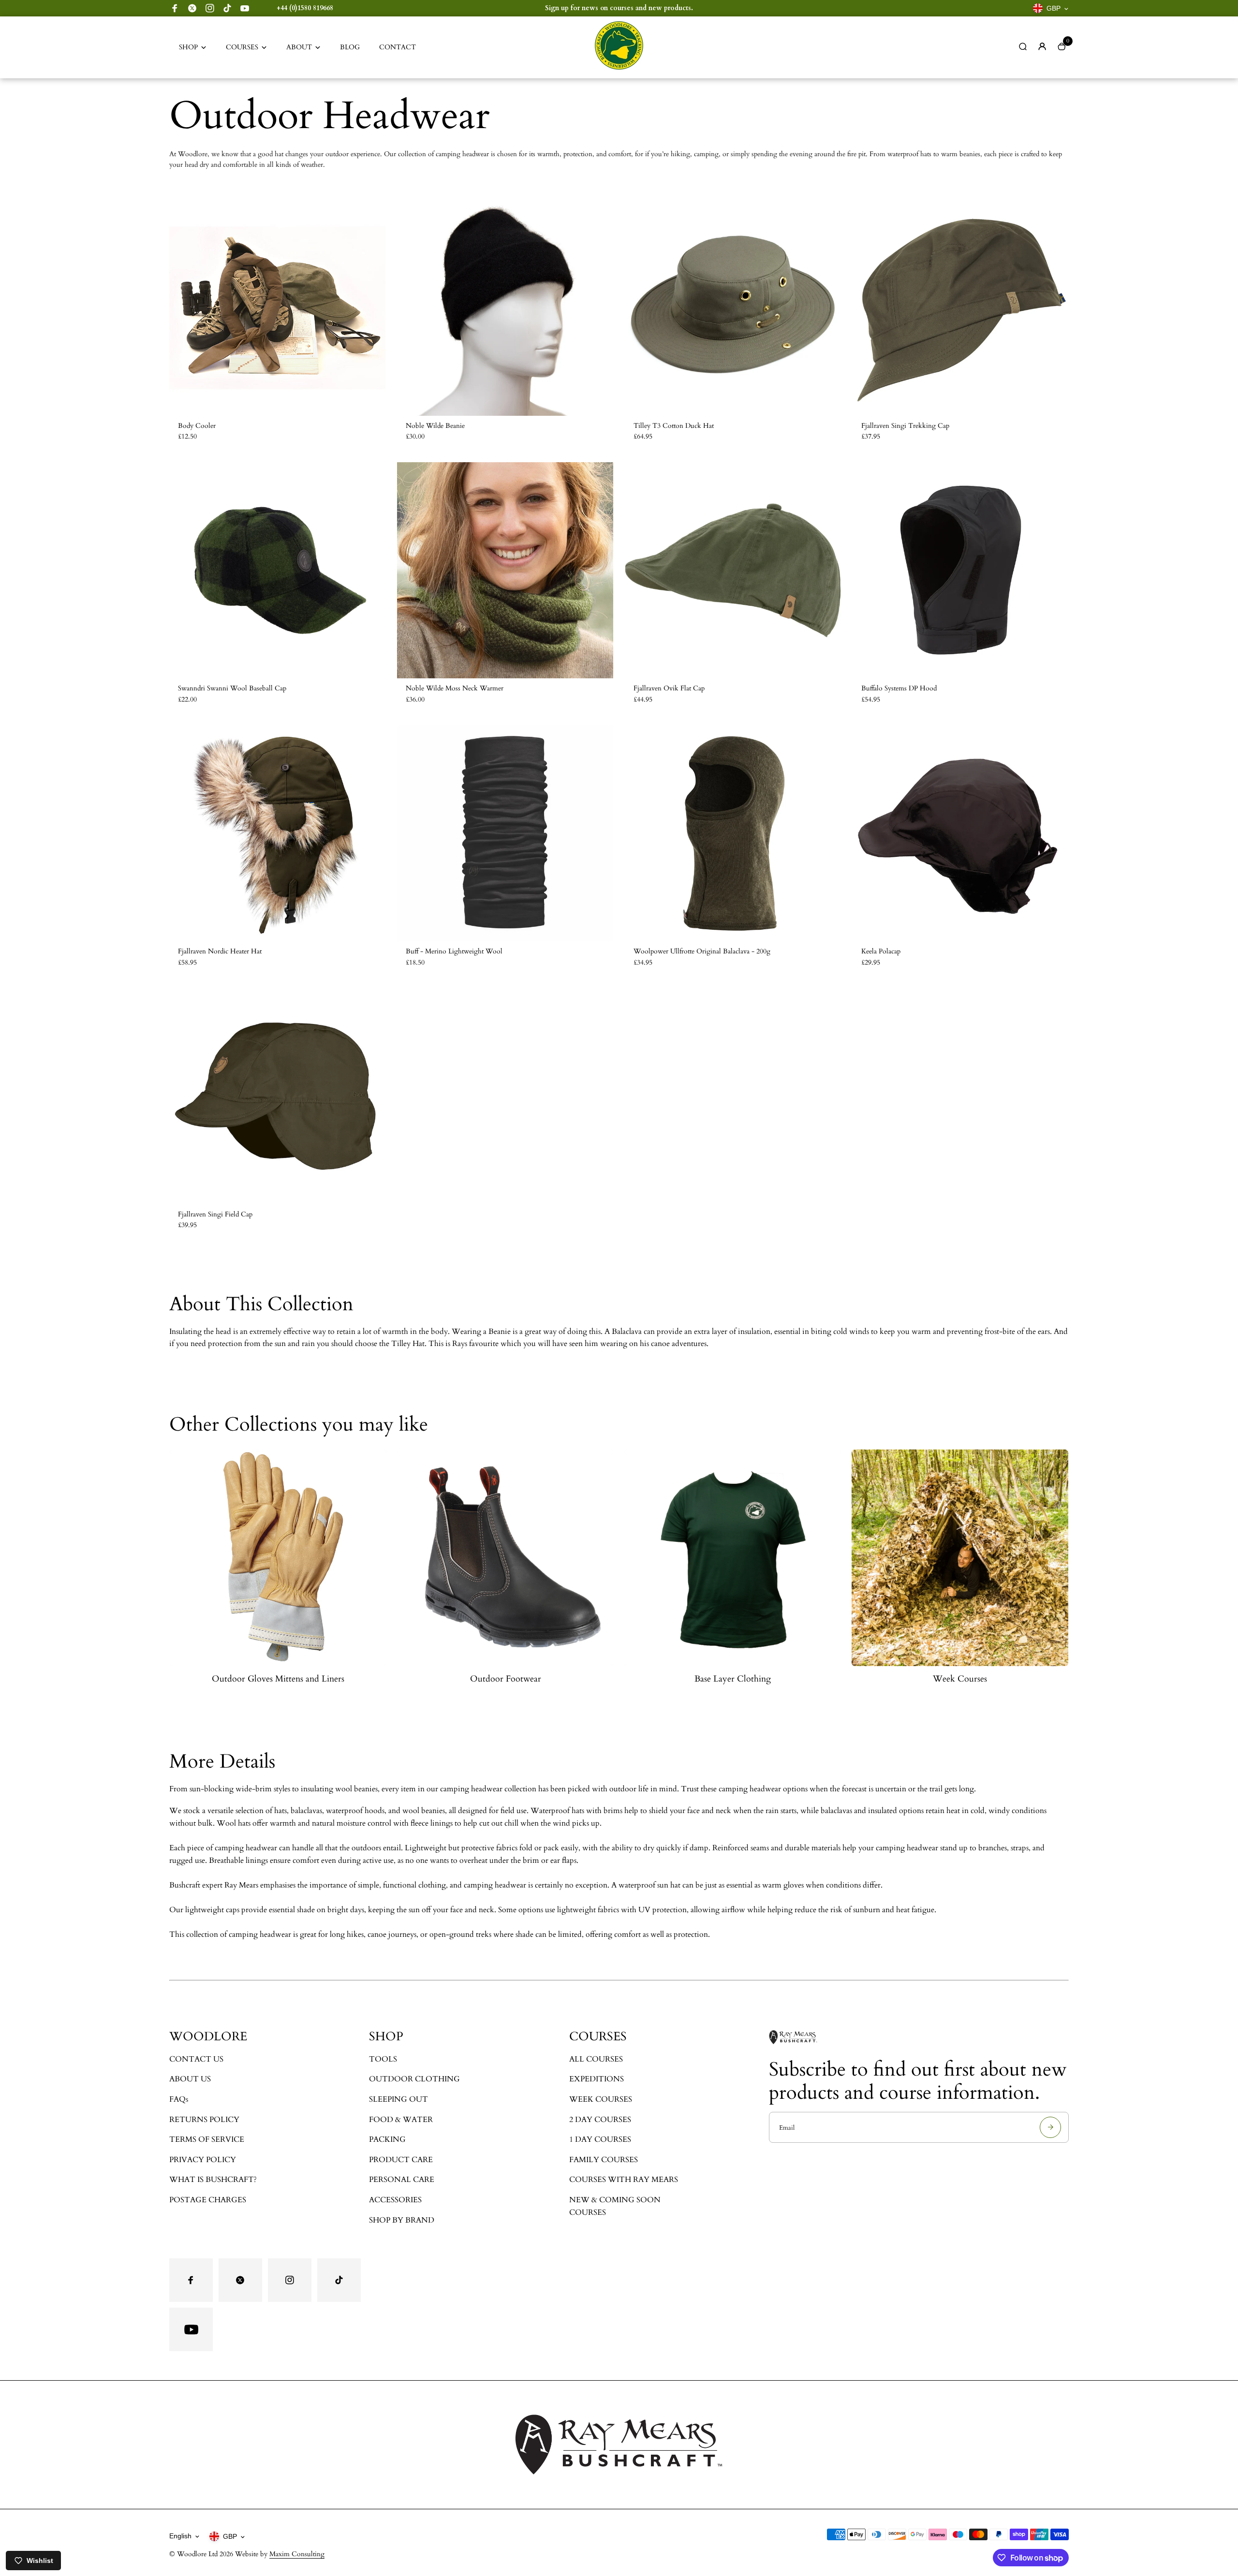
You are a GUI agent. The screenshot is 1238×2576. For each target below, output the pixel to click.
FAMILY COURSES (604, 2160)
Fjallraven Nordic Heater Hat (220, 951)
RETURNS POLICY (204, 2120)
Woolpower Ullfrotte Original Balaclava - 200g (702, 951)
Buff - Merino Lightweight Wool (454, 951)
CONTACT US (196, 2059)
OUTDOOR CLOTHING (414, 2079)
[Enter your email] (1050, 2127)
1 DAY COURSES (600, 2139)
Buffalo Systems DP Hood (899, 688)
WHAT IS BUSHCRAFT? (213, 2180)
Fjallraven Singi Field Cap (215, 1214)
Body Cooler (197, 426)
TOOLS (383, 2059)
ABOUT (299, 47)
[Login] (1042, 46)
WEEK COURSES (601, 2099)
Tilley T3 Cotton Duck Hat (674, 426)
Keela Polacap (881, 951)
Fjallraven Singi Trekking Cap (905, 426)
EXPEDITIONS (597, 2079)
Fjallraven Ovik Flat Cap (669, 688)
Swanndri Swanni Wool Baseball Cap (232, 688)
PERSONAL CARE (402, 2180)
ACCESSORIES (395, 2200)
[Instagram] (210, 8)
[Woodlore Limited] (619, 67)
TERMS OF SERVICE (207, 2139)
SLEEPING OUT (398, 2099)
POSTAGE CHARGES (208, 2200)
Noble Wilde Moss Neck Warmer (455, 688)
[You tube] (245, 8)
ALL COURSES (596, 2059)
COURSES (242, 47)
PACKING (387, 2139)
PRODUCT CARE (401, 2160)
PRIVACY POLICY (203, 2160)
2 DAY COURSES (600, 2120)
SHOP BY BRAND (402, 2220)
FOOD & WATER (401, 2120)
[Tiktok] (227, 8)
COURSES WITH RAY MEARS (624, 2180)
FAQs (179, 2099)
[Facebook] (175, 8)
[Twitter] (192, 8)
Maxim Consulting (297, 2554)
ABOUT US (190, 2079)
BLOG (350, 47)
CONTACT (398, 47)
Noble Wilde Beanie (435, 426)
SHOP (188, 47)
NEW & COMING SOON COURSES (615, 2206)
